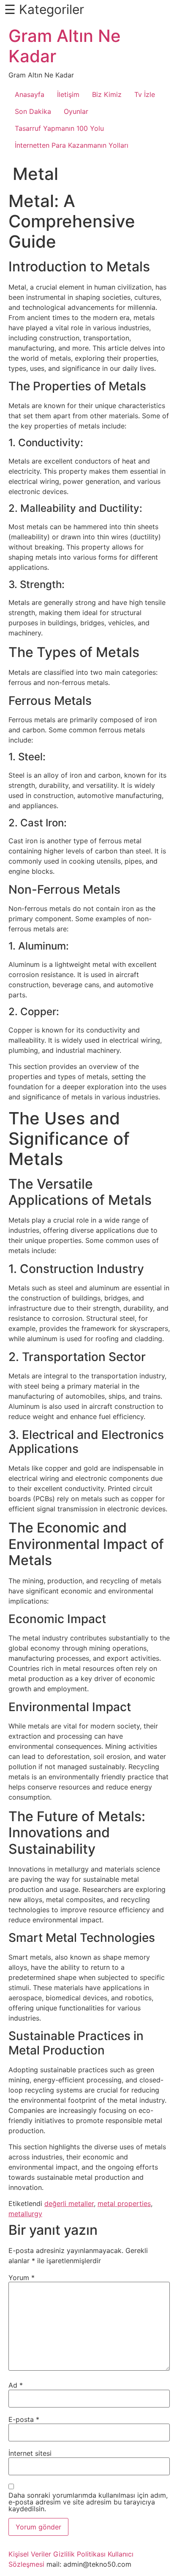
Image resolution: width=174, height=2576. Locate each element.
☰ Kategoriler (44, 9)
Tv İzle (145, 94)
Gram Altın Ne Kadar (65, 46)
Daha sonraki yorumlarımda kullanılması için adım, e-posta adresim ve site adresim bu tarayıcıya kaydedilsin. (88, 2502)
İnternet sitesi (30, 2453)
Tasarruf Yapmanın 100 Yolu (59, 128)
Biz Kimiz (107, 94)
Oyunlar (76, 111)
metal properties (124, 2203)
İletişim (68, 94)
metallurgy (25, 2214)
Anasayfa (30, 94)
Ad (16, 2385)
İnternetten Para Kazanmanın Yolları (72, 145)
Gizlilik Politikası (79, 2554)
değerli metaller (69, 2203)
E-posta (24, 2419)
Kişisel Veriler (30, 2554)
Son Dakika (33, 111)
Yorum (22, 2278)
